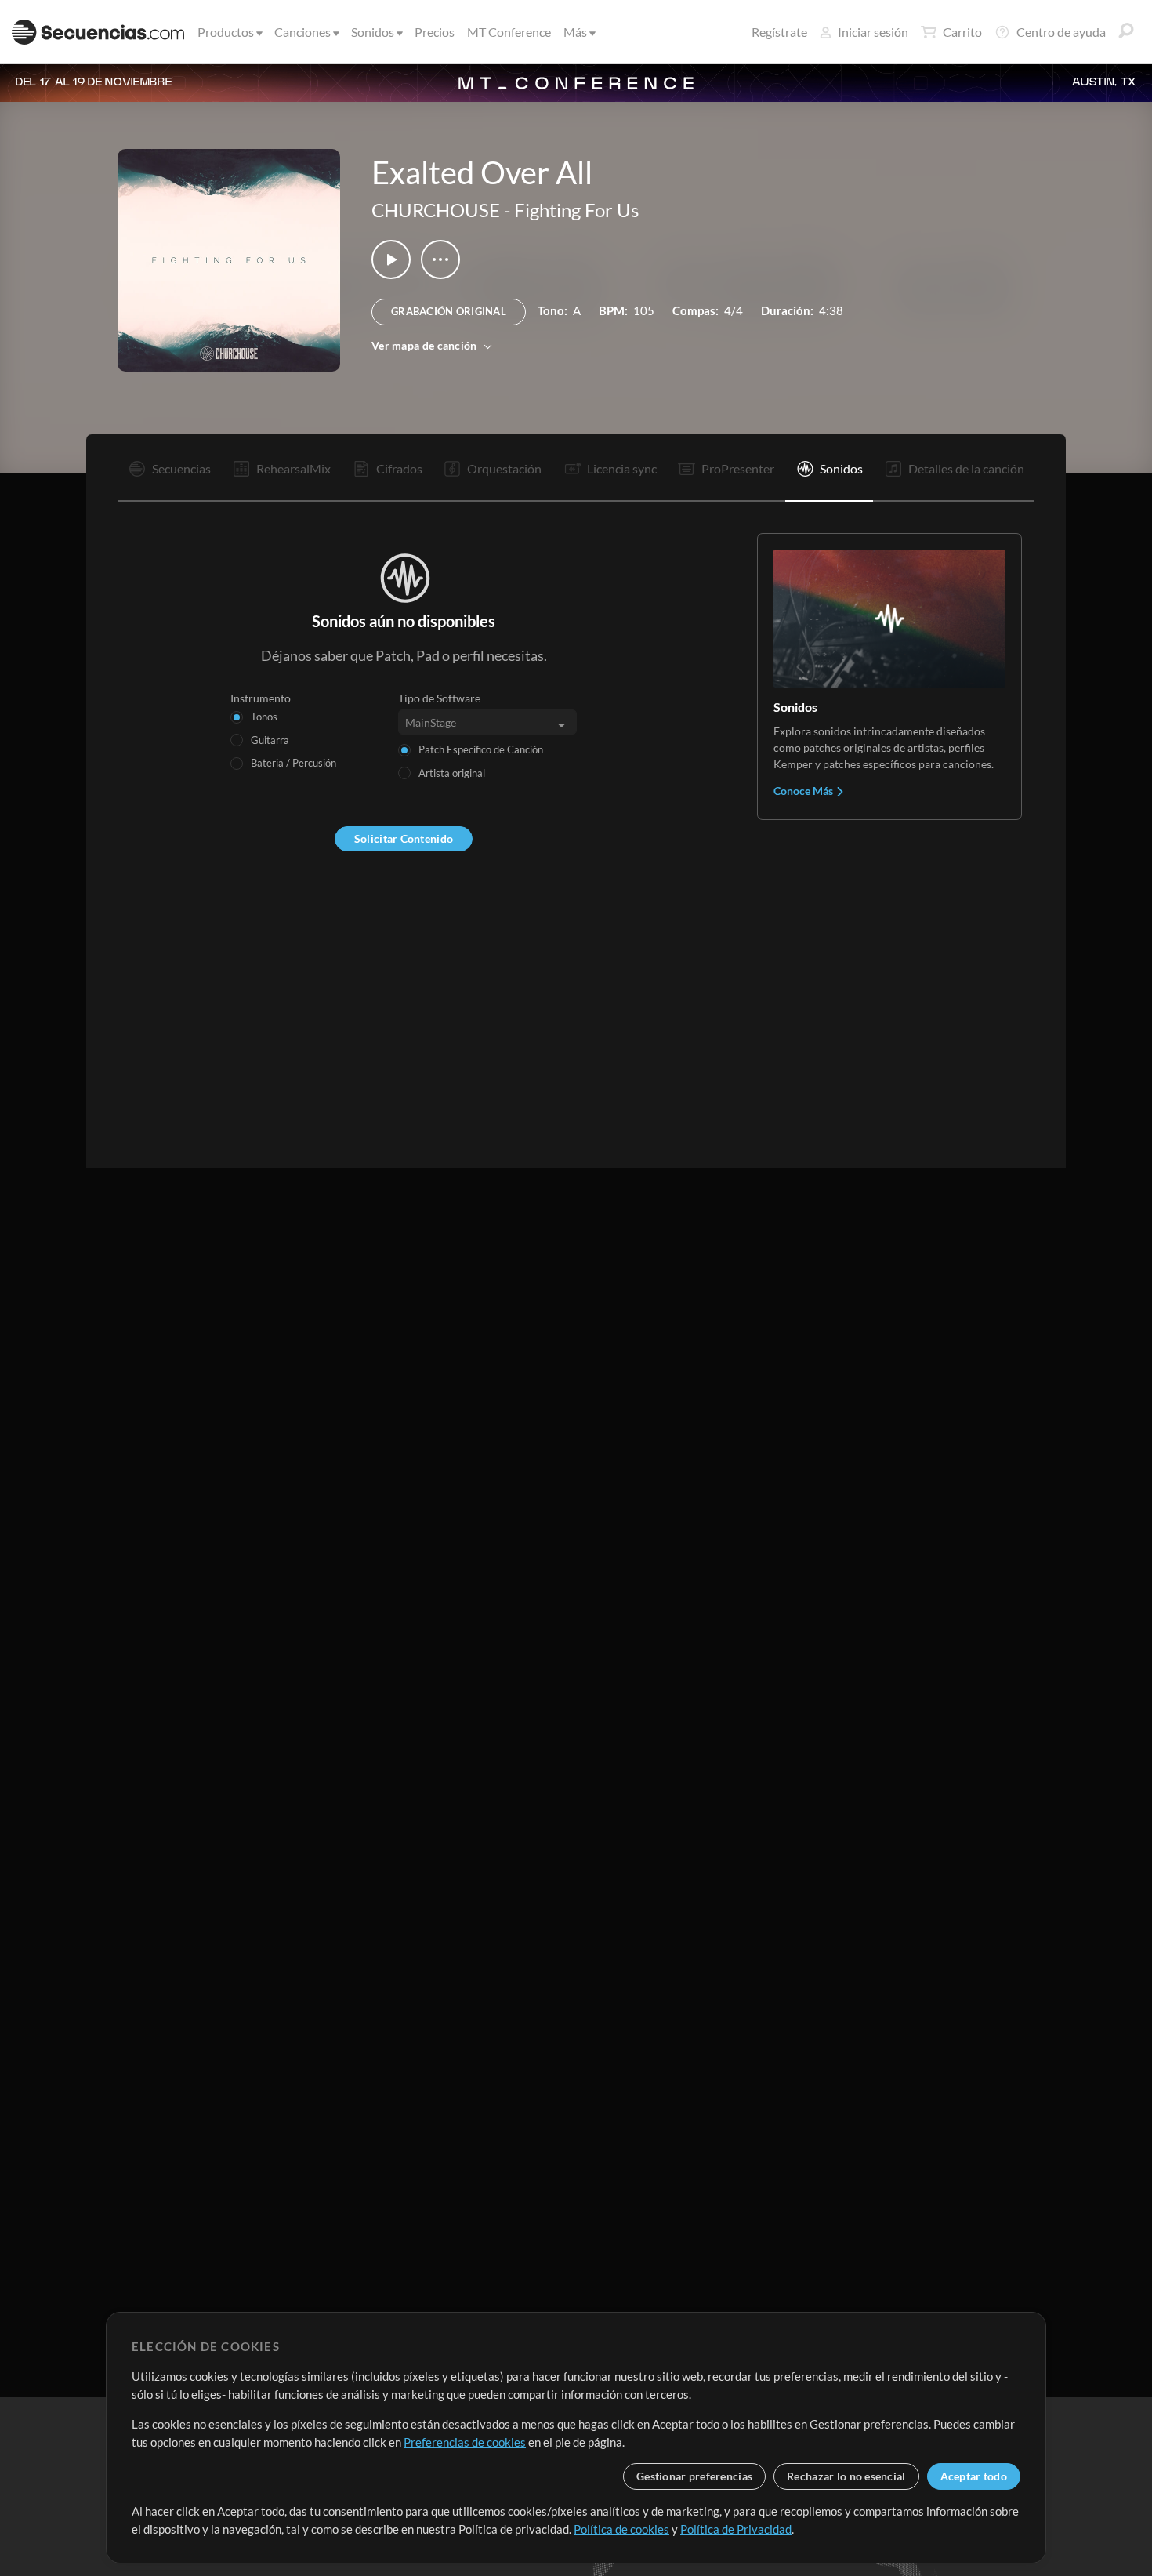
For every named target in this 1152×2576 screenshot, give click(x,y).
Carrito (962, 32)
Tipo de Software (439, 698)
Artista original (452, 773)
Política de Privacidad (736, 2529)
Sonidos (373, 32)
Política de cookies (621, 2529)
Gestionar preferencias (694, 2476)
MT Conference (509, 32)
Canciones (302, 32)
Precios (435, 32)
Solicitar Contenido (404, 838)
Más (575, 32)
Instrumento (261, 698)
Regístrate (779, 32)
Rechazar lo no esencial (846, 2476)
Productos (226, 32)
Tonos (264, 717)
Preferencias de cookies (465, 2442)
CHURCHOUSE (436, 210)
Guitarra (270, 740)
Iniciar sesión (873, 32)
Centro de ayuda (1061, 32)
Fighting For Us (576, 210)
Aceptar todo (974, 2476)
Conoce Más (804, 791)
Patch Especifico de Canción (481, 749)
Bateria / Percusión (293, 763)
